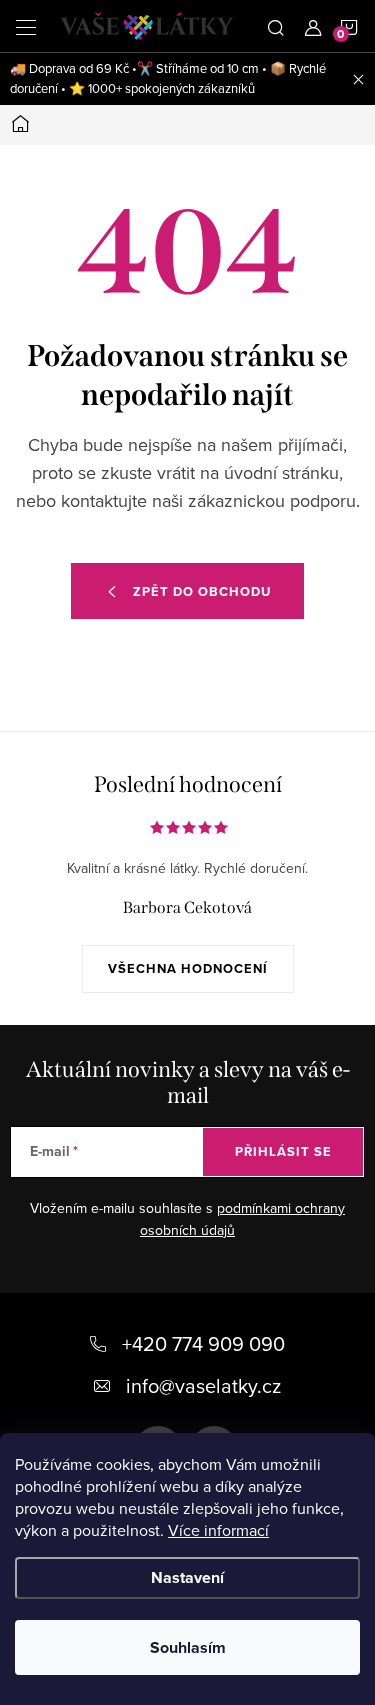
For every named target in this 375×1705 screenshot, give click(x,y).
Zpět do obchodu (202, 591)
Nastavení (187, 1577)
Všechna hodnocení (188, 968)
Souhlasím (188, 1647)
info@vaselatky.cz (203, 1385)
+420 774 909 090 (203, 1343)
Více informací (218, 1530)
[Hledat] (276, 26)
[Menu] (26, 26)
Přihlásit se (283, 1151)
